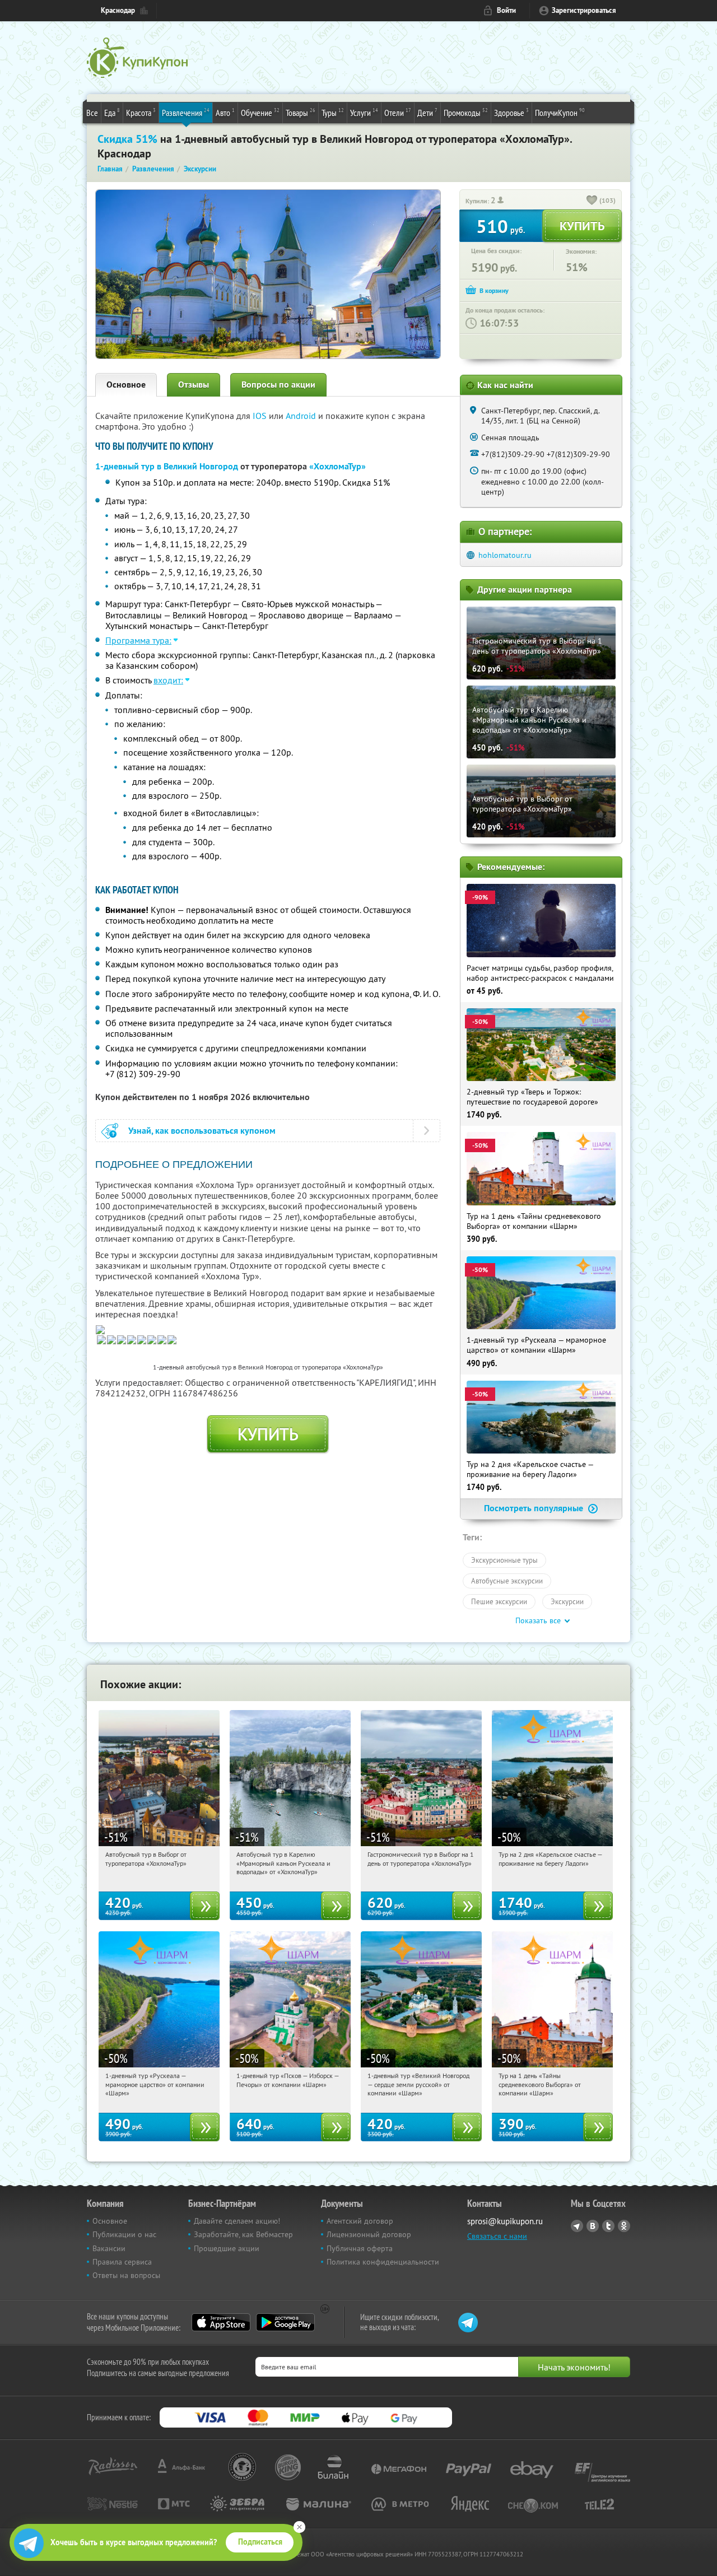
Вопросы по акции (278, 385)
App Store (221, 2322)
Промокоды (466, 112)
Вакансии (109, 2248)
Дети (427, 112)
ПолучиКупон (560, 112)
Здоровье (511, 112)
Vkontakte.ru (593, 2226)
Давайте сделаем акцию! (237, 2221)
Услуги (364, 112)
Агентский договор (360, 2221)
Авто (225, 112)
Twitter (608, 2226)
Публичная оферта (360, 2248)
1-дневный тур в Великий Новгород (167, 466)
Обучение (260, 112)
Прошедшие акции (227, 2248)
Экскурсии (567, 1601)
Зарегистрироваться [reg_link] (584, 10)
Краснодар (118, 10)
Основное (126, 385)
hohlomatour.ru (505, 555)
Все (92, 113)
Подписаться (260, 2542)
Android (302, 416)
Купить (268, 1434)
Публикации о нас (124, 2234)
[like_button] (592, 201)
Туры (333, 112)
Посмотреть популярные (535, 1508)
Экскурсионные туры (504, 1560)
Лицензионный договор (369, 2234)
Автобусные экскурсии (507, 1581)
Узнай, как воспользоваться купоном (202, 1131)
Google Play (285, 2322)
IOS (261, 416)
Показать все (538, 1620)
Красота (141, 112)
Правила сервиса (122, 2262)
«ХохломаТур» (337, 466)
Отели (398, 112)
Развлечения (186, 112)
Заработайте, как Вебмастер (243, 2234)
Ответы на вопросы (126, 2275)
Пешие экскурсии (499, 1601)
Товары (301, 112)
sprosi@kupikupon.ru (505, 2221)
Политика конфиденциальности (383, 2262)
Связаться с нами (497, 2236)
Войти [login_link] (506, 10)
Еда (112, 112)
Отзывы (194, 385)
